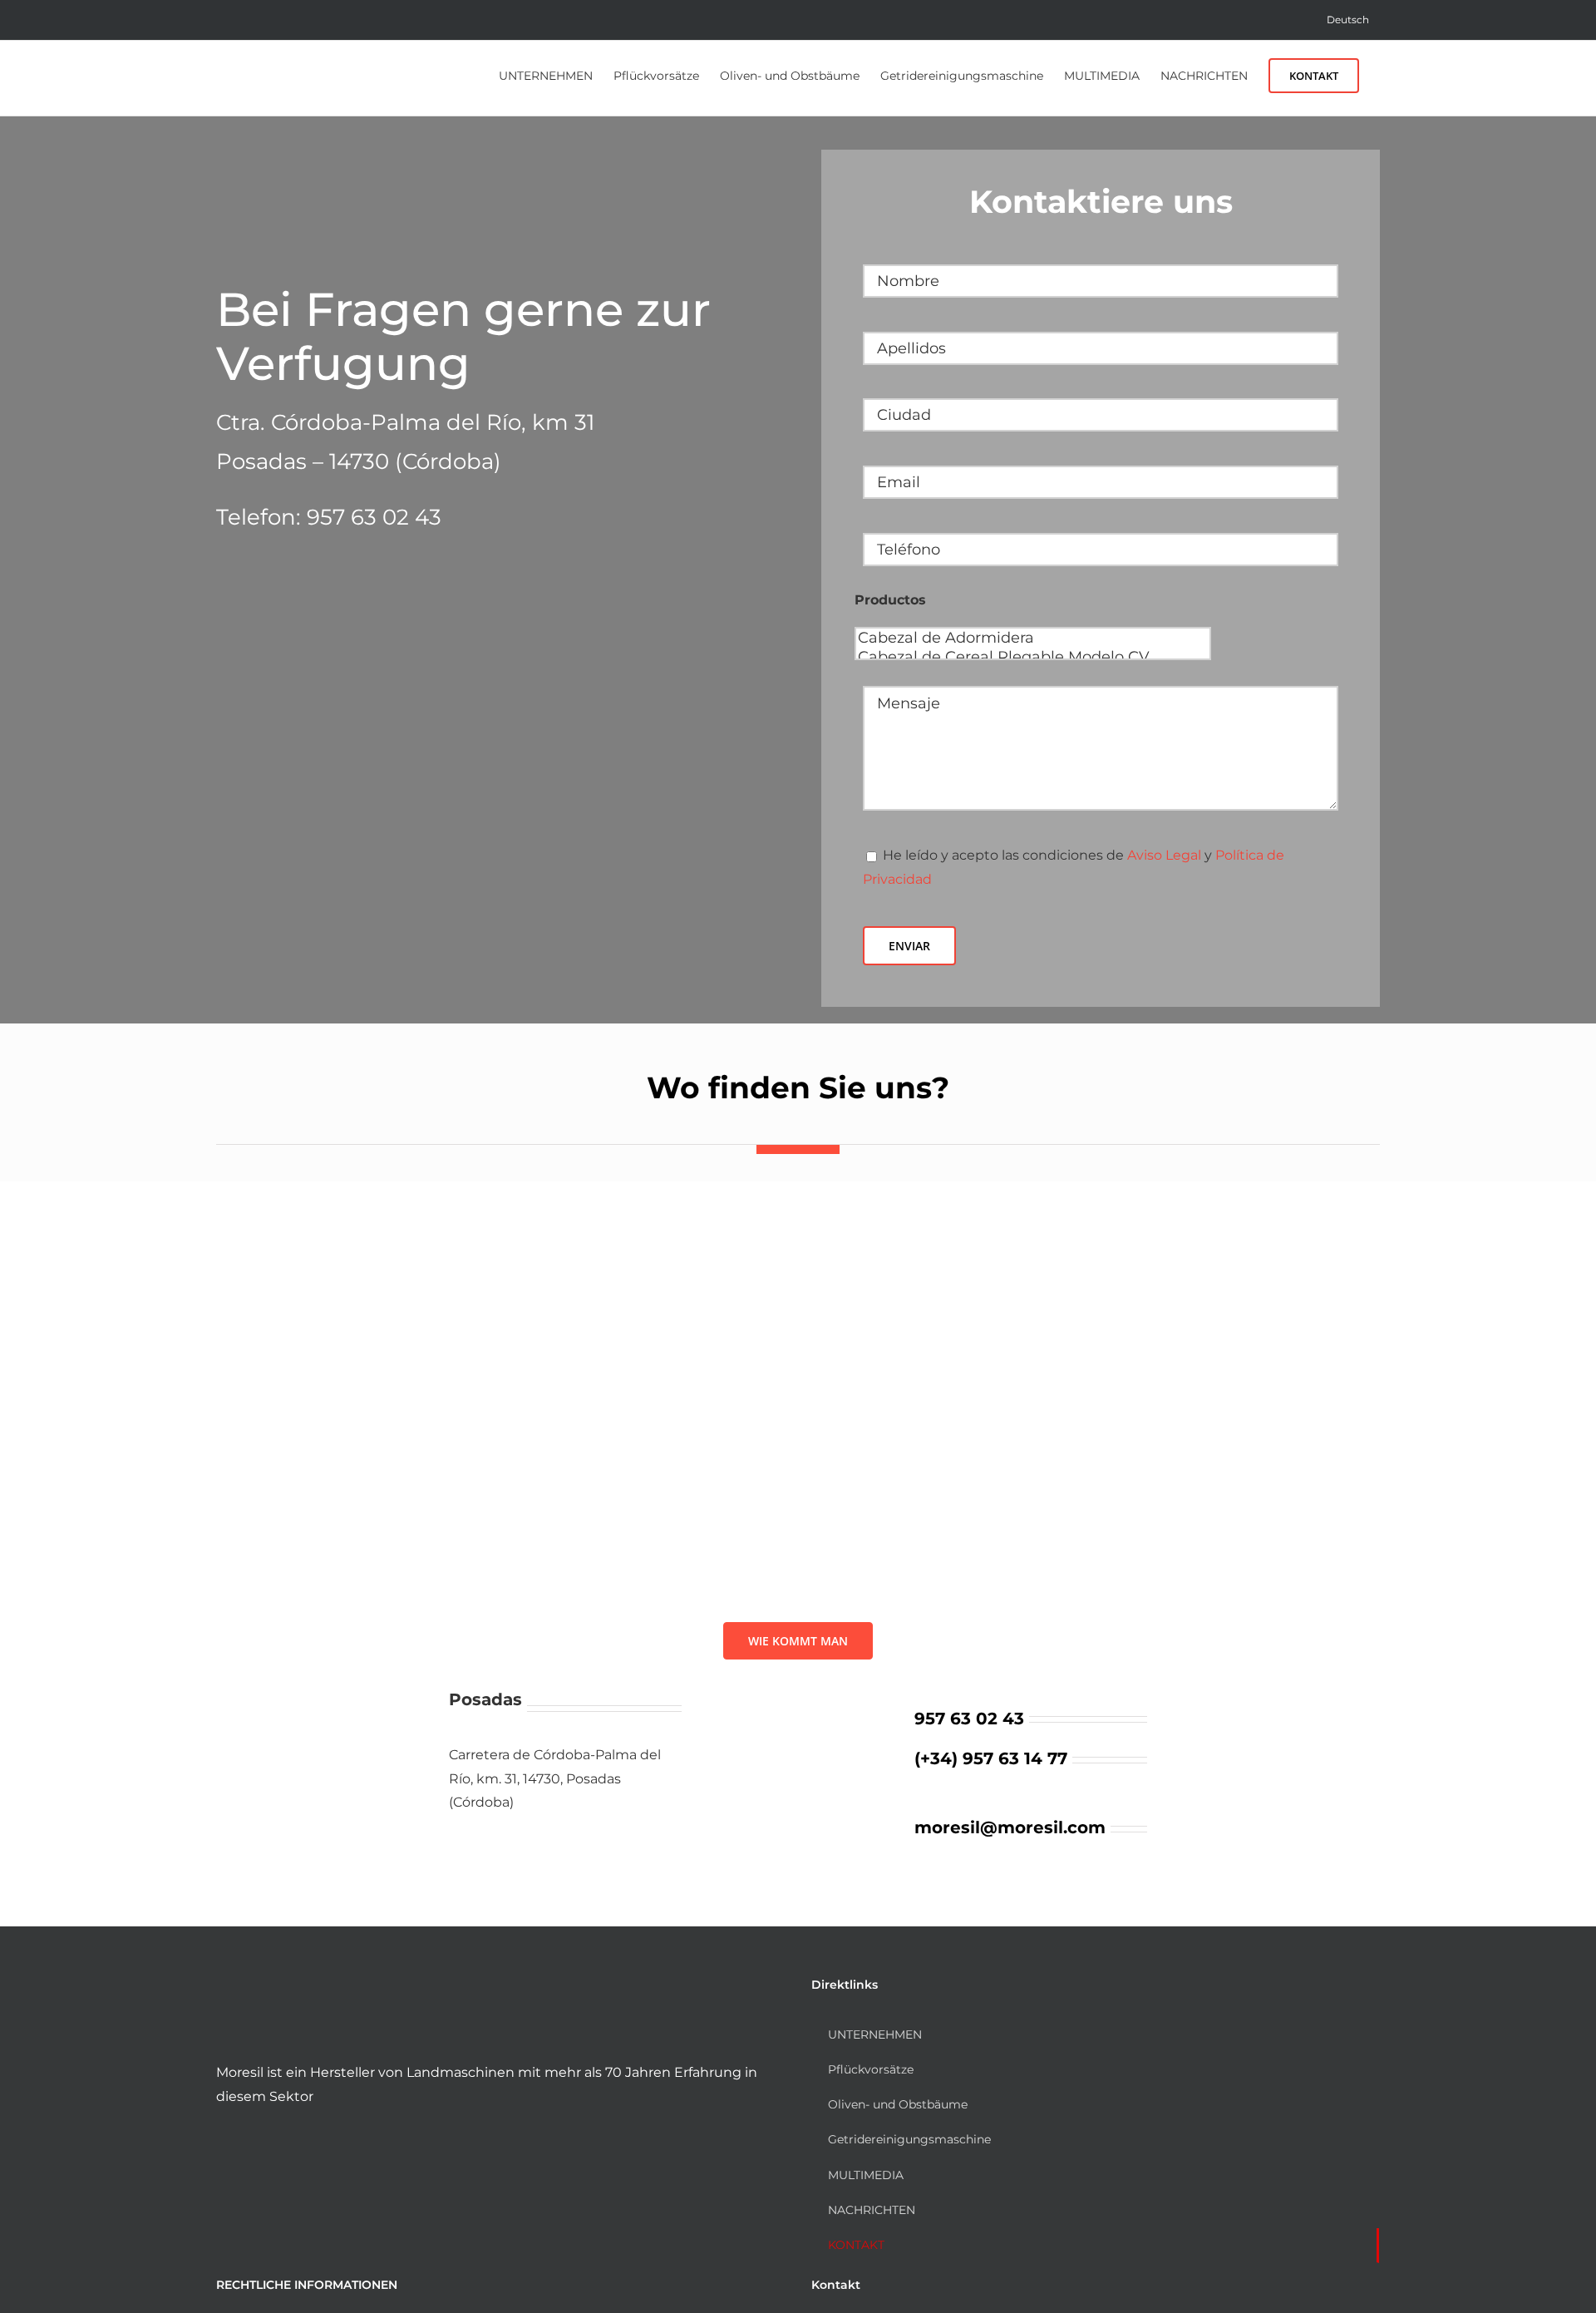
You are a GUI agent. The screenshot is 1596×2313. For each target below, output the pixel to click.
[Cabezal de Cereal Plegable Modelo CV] (1033, 657)
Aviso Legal (1164, 855)
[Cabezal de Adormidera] (1033, 638)
